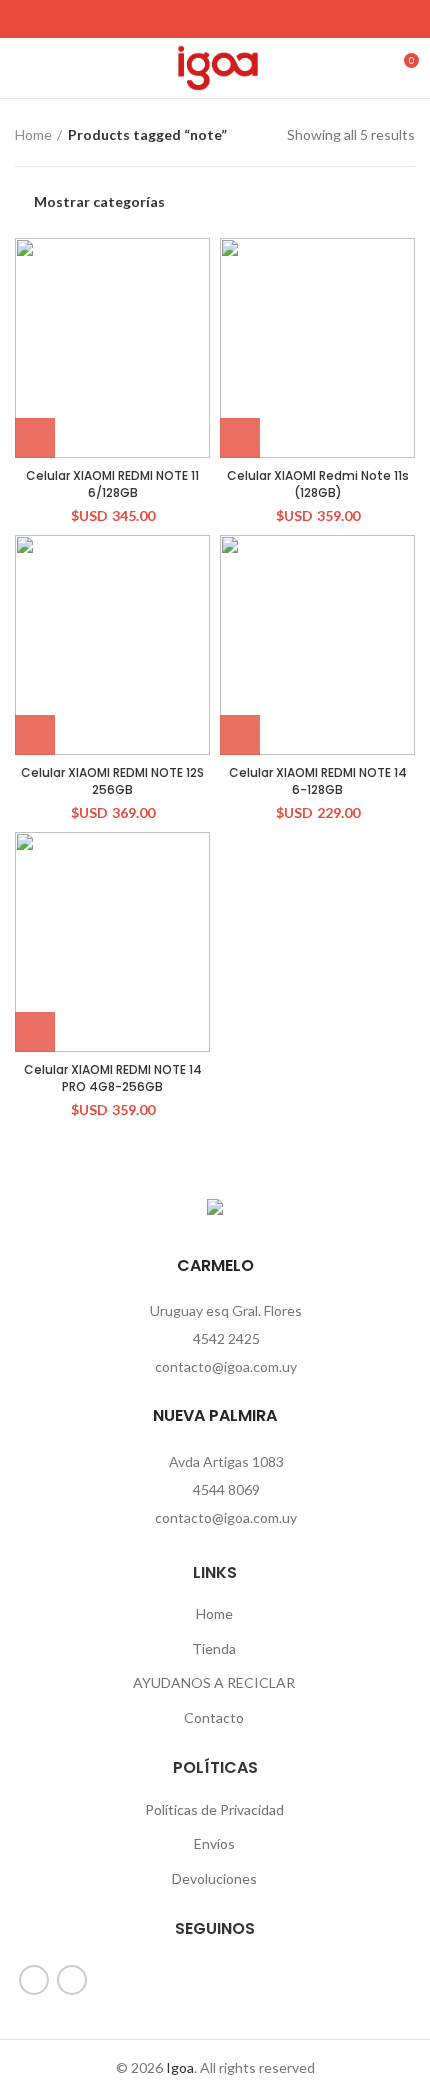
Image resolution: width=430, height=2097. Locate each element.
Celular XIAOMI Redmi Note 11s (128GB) (318, 484)
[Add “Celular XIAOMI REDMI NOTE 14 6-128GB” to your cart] (240, 735)
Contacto (214, 1717)
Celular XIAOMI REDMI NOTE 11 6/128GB (112, 484)
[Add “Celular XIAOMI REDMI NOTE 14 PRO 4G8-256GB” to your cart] (35, 1032)
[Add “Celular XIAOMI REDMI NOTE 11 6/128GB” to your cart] (35, 438)
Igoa (180, 2067)
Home (33, 134)
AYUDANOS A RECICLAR (214, 1682)
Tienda (214, 1648)
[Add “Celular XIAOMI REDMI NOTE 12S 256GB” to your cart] (35, 735)
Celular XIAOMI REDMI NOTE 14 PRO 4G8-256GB (113, 1078)
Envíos (214, 1843)
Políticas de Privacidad (214, 1809)
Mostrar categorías (99, 202)
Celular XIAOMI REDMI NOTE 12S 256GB (112, 781)
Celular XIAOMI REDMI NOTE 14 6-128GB (318, 781)
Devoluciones (214, 1878)
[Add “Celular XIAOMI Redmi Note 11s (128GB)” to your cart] (240, 438)
